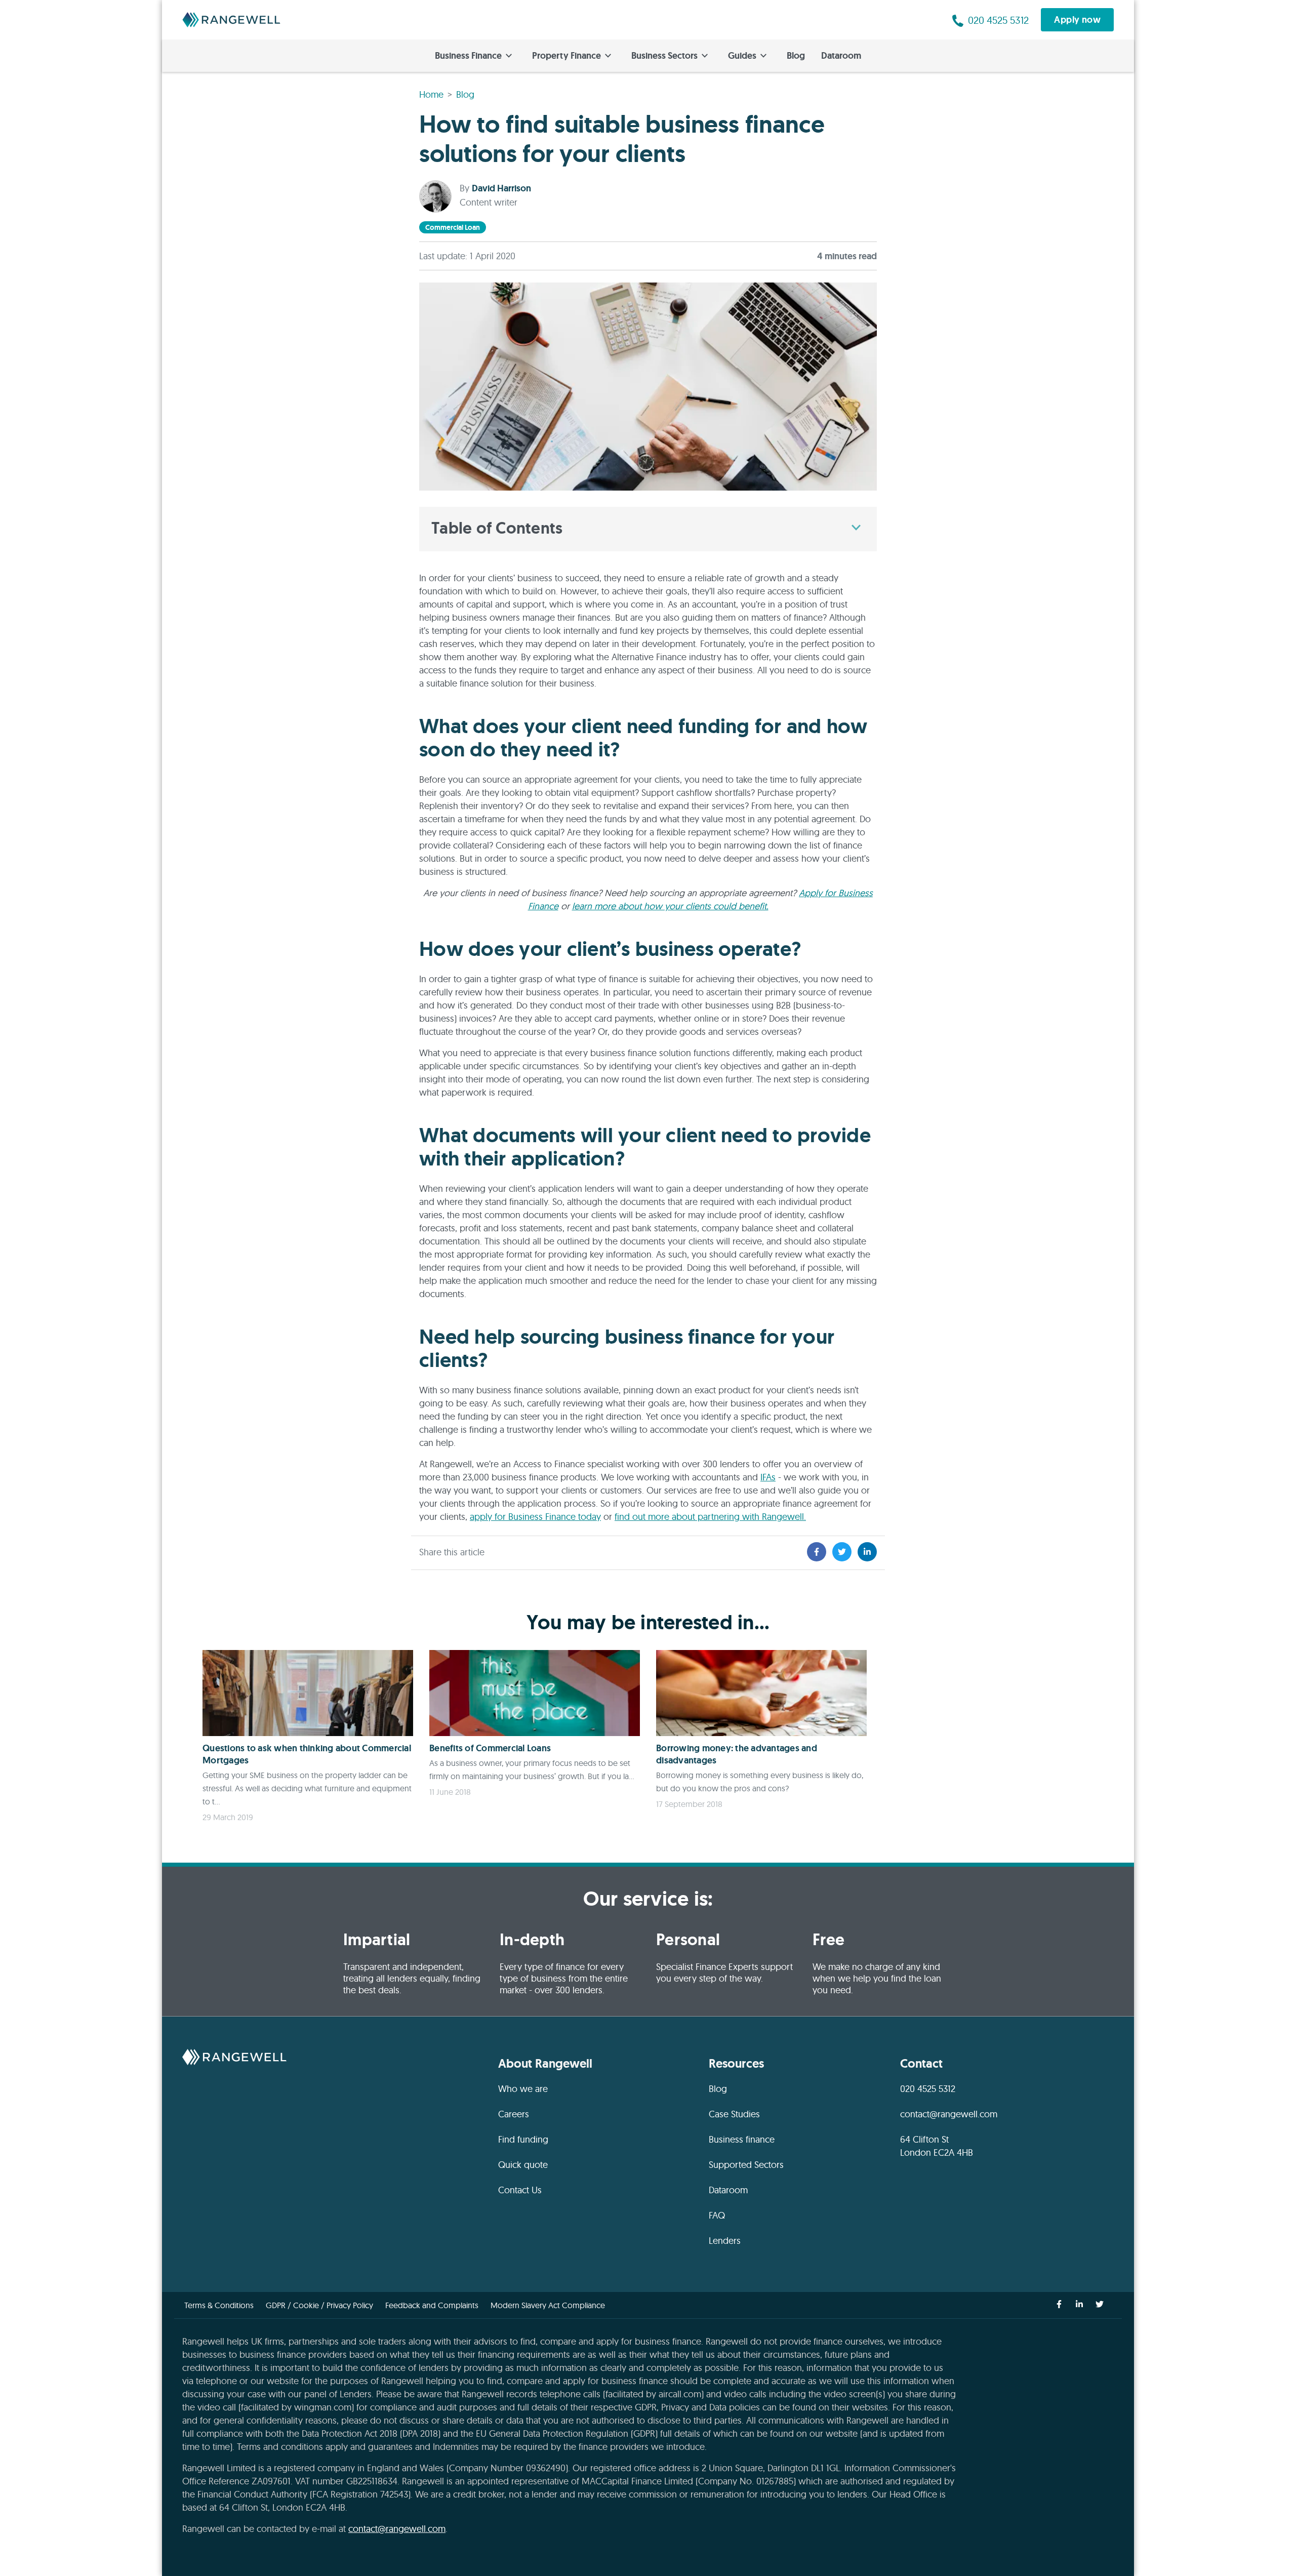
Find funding (523, 2139)
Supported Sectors (746, 2165)
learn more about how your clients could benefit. (670, 906)
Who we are (523, 2089)
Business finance (742, 2139)
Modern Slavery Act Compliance (548, 2305)
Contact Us (520, 2190)
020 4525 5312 (928, 2089)
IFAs (768, 1477)
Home (431, 94)
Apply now (1077, 20)
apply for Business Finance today (535, 1517)
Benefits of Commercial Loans (490, 1748)
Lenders (725, 2241)
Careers (514, 2114)
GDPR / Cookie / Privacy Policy (319, 2305)
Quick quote (523, 2165)
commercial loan (453, 227)
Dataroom (841, 56)
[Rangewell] (231, 20)
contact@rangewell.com (949, 2114)
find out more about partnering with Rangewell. (710, 1517)
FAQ (717, 2215)
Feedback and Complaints (432, 2305)
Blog (796, 56)
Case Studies (734, 2114)
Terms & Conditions (219, 2305)
